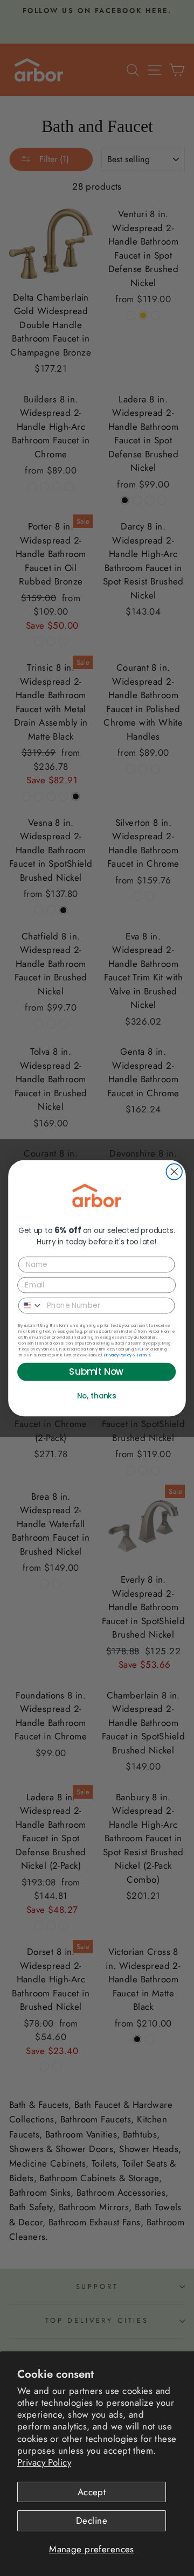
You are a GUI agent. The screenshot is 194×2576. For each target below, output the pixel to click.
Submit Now (96, 1371)
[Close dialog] (174, 1172)
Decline (92, 2521)
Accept (92, 2492)
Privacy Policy (44, 2462)
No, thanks (97, 1395)
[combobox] (31, 1305)
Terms (143, 1355)
